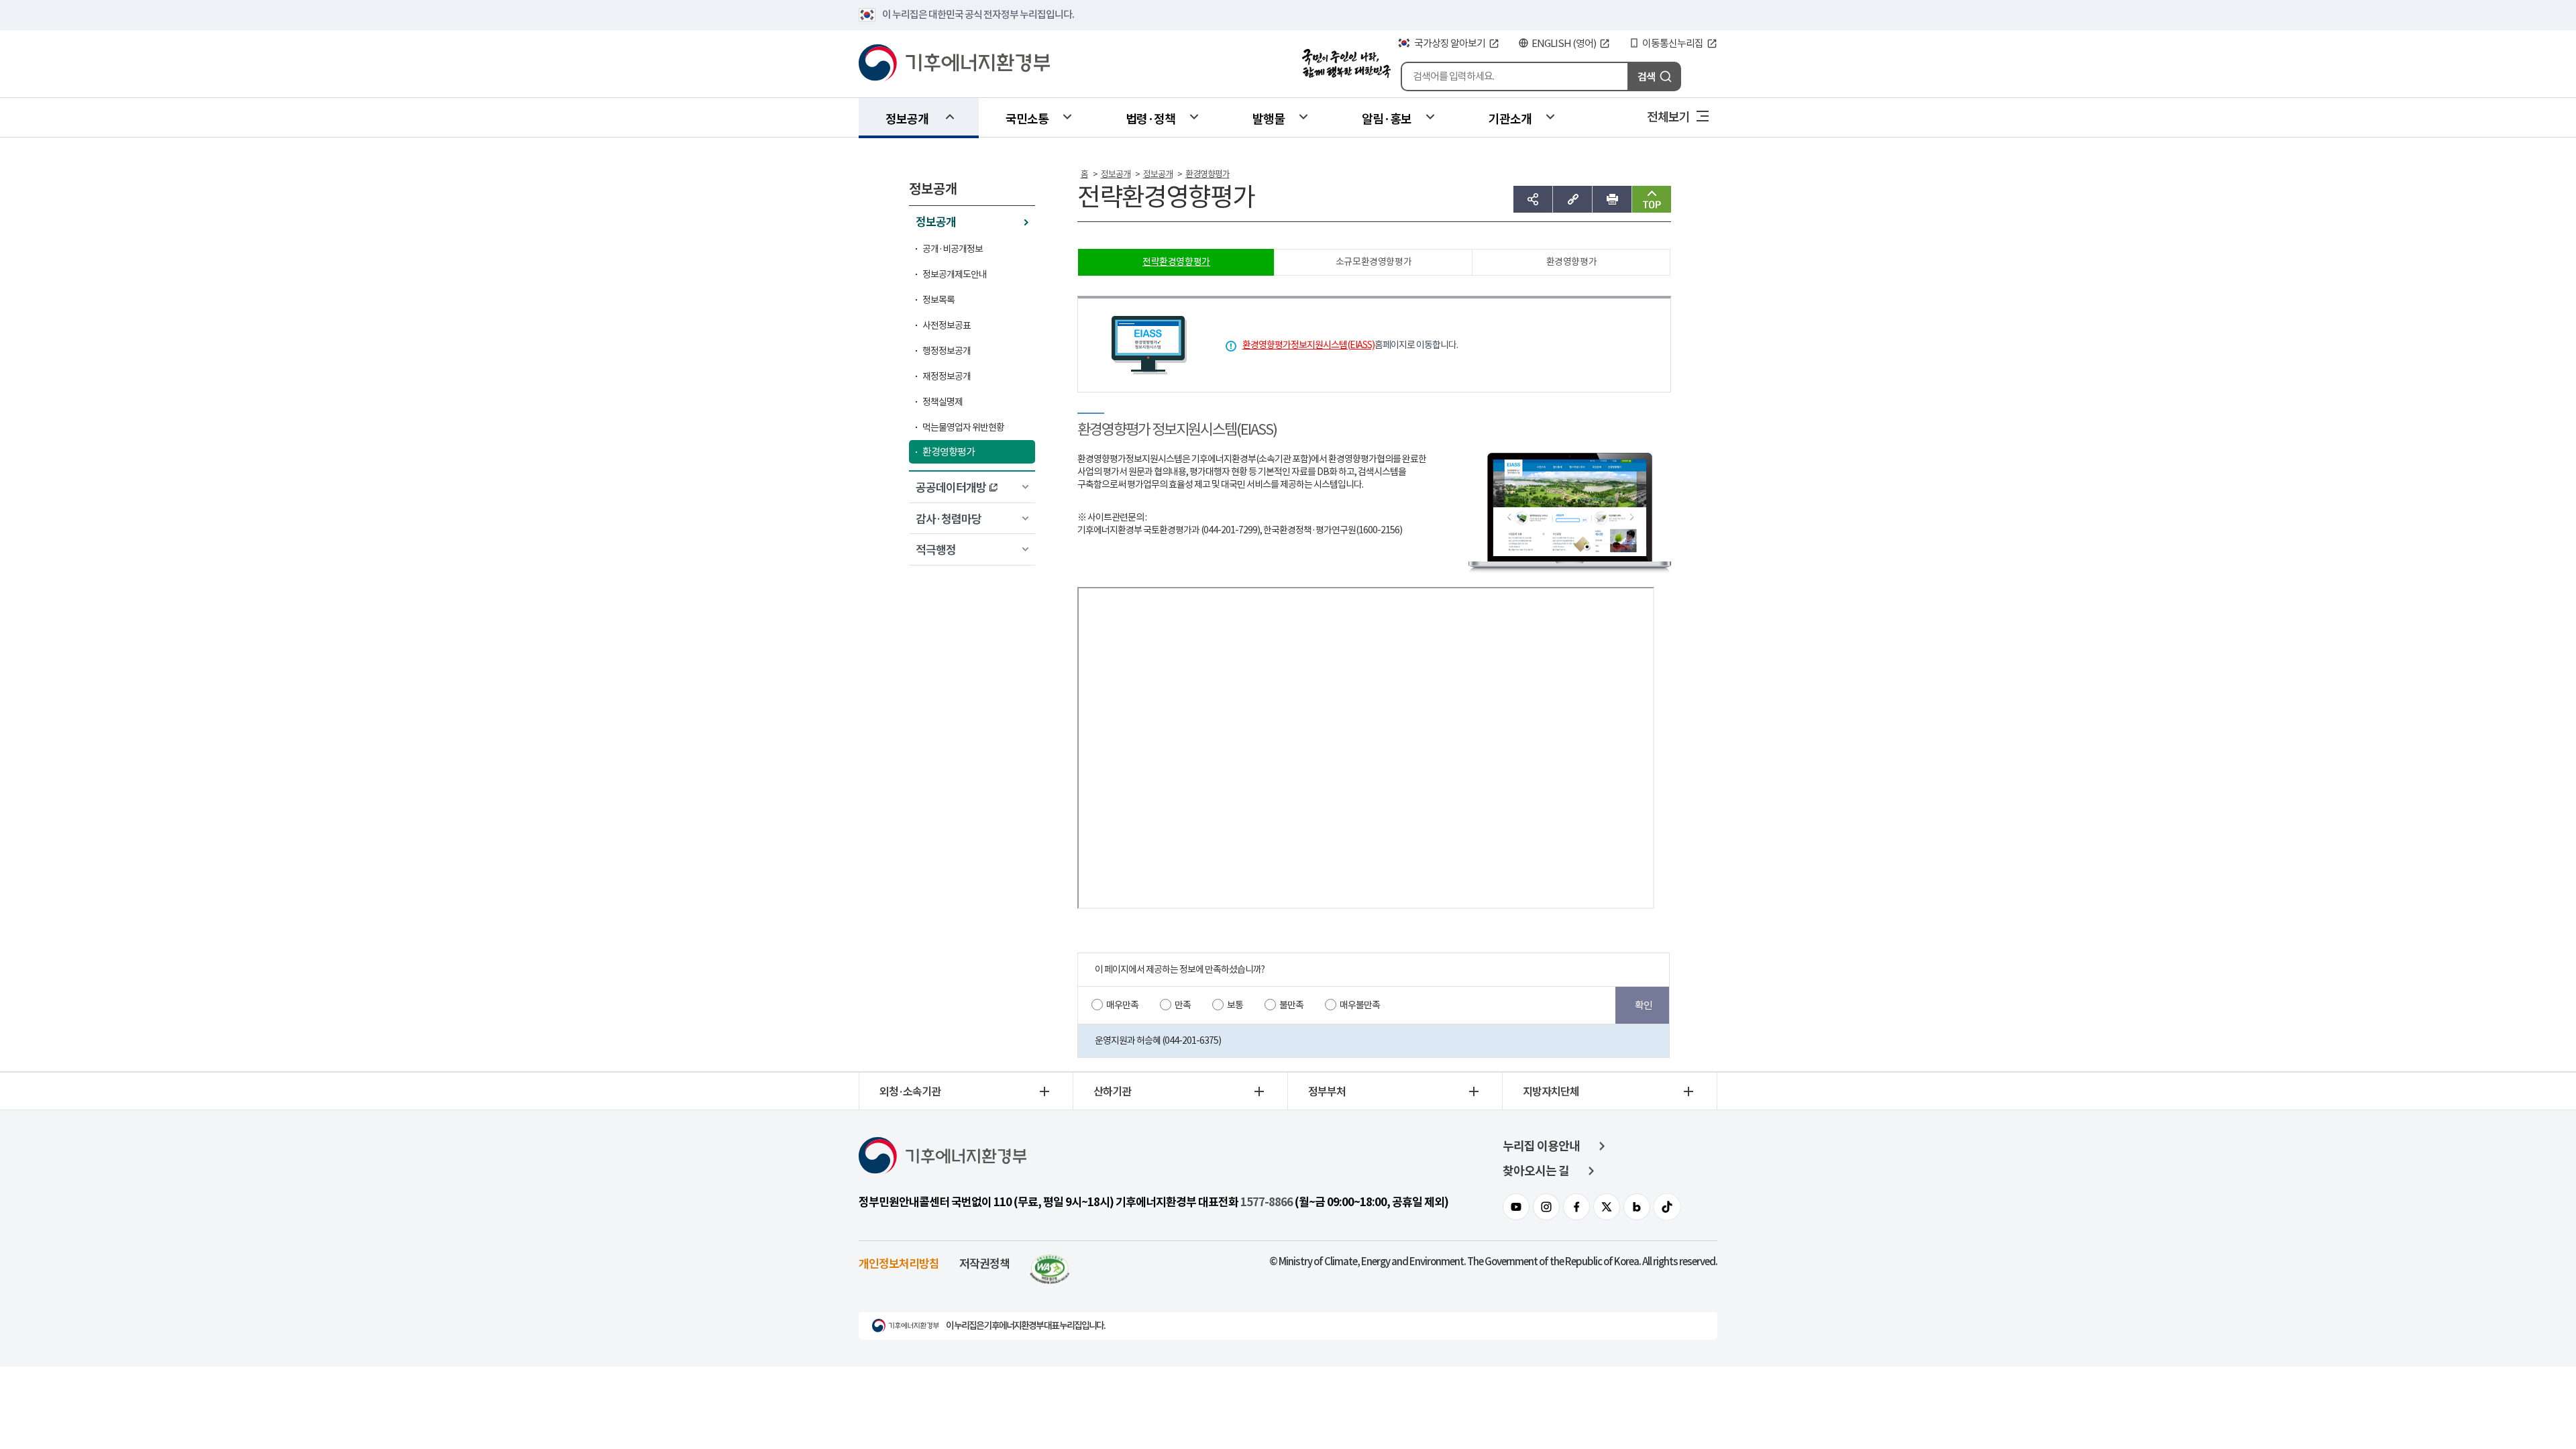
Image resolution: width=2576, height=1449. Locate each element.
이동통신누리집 (1673, 43)
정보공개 (907, 118)
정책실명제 (943, 402)
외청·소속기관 (910, 1091)
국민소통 (1027, 118)
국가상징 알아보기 (1450, 43)
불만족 (1291, 1005)
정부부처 (1327, 1091)
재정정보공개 (947, 376)
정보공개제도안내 (955, 274)
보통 (1235, 1005)
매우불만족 (1360, 1005)
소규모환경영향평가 (1374, 262)
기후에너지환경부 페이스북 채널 (1576, 1207)
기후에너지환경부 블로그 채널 (1637, 1207)
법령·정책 (1150, 118)
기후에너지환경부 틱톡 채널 (1667, 1207)
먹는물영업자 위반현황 (963, 427)
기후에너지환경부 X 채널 (1607, 1207)
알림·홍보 (1387, 118)
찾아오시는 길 (1536, 1171)
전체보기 (1668, 116)
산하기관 (1112, 1091)
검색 (1646, 76)
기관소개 (1510, 118)
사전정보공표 (947, 325)
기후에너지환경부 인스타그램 (1546, 1207)
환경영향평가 (949, 452)
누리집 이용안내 (1541, 1146)
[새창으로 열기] (1050, 1263)
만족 (1183, 1005)
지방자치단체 (1551, 1091)
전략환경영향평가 (1176, 262)
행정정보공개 (947, 351)
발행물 (1269, 118)
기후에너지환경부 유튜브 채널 (1516, 1207)
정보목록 (938, 300)
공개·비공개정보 (953, 249)
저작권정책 (984, 1263)
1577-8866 (1267, 1202)
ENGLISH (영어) (1564, 43)
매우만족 (1122, 1005)
